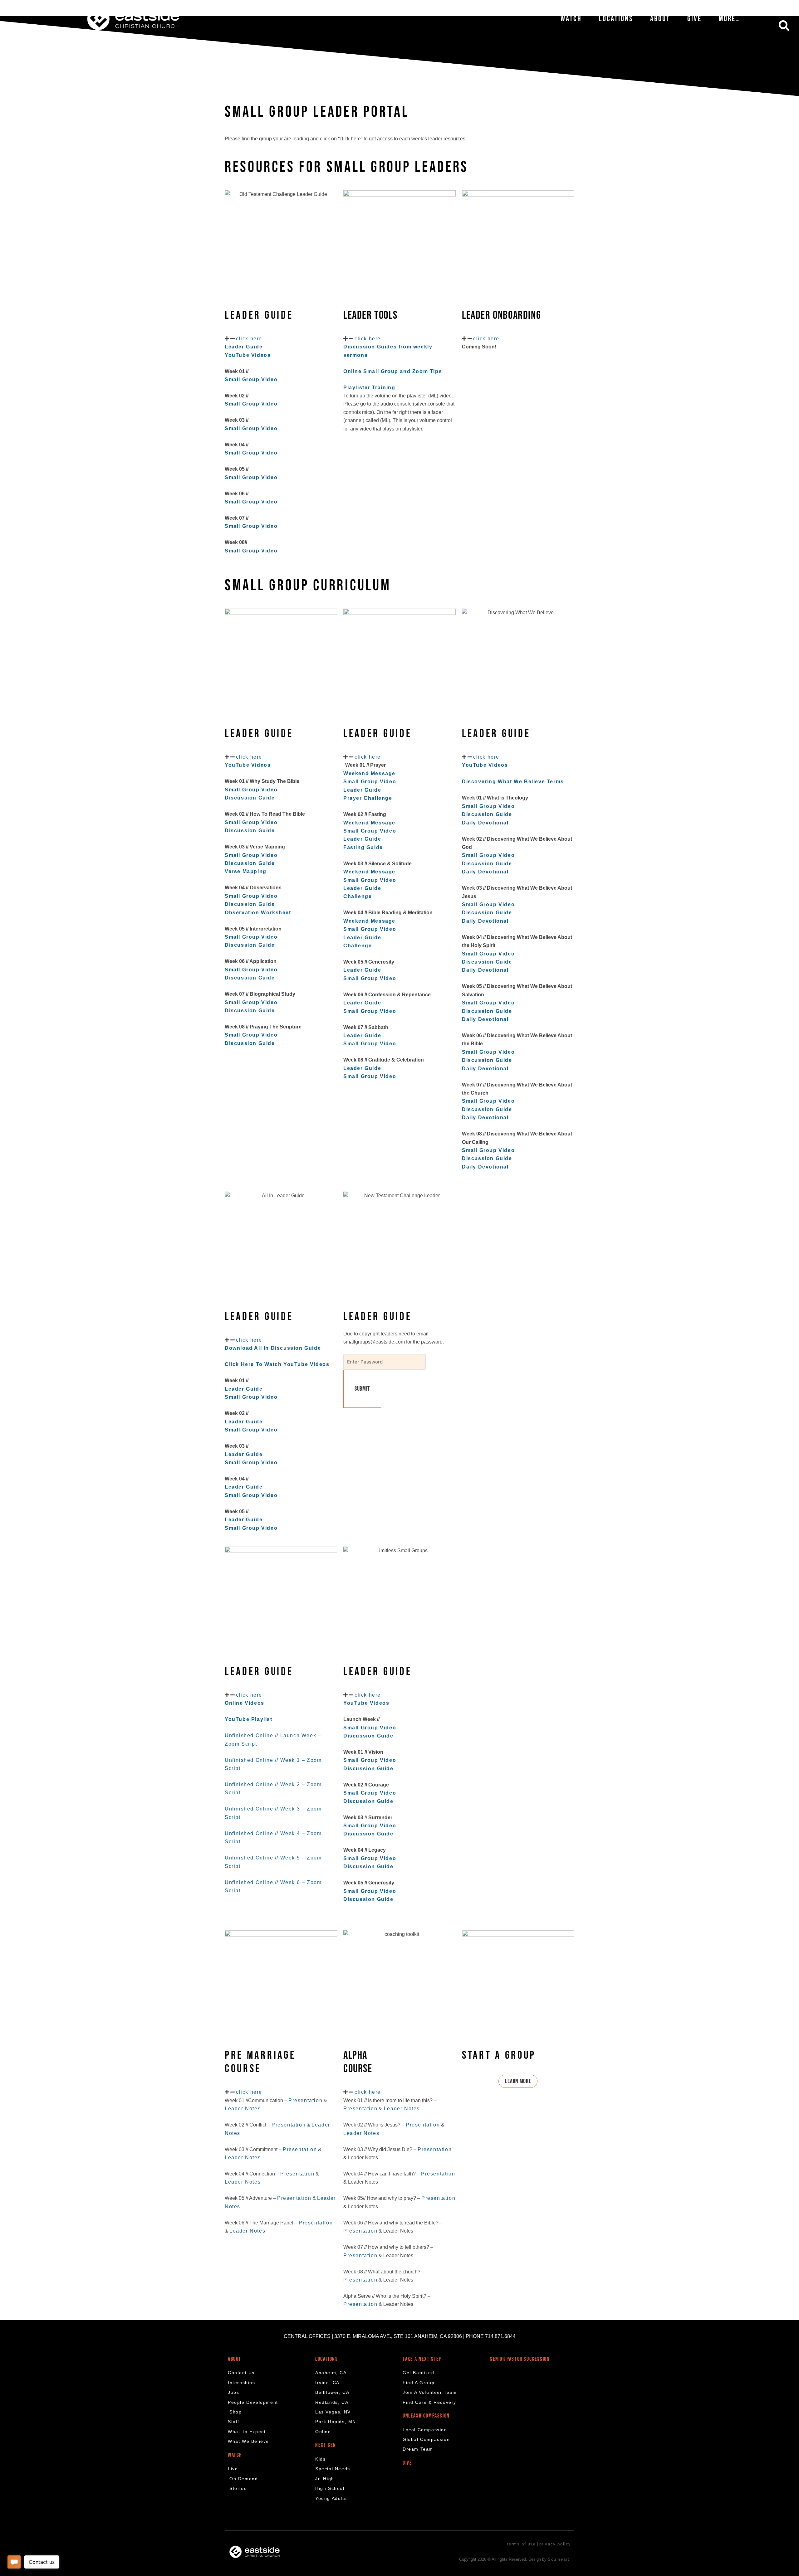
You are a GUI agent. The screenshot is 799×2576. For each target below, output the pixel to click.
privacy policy (555, 2544)
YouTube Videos (367, 1703)
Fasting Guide (363, 847)
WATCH (571, 19)
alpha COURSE (358, 2062)
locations (326, 2359)
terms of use (521, 2544)
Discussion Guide (250, 831)
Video (506, 806)
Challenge (358, 896)
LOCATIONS (616, 19)
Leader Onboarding (501, 316)
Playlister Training (369, 388)
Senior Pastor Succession (520, 2359)
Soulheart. (559, 2559)
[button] (784, 26)
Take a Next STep (422, 2359)
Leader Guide (362, 790)
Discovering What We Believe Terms (513, 782)
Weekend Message (369, 773)
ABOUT (660, 19)
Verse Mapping (246, 871)
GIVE (694, 19)
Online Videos (245, 1703)
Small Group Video (251, 379)
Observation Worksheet (258, 913)
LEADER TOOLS (370, 316)
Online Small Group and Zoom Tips (393, 371)
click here (249, 339)
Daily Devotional (485, 823)
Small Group (479, 806)
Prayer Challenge (368, 798)
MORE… (730, 19)
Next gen (326, 2445)
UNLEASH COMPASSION (426, 2416)
